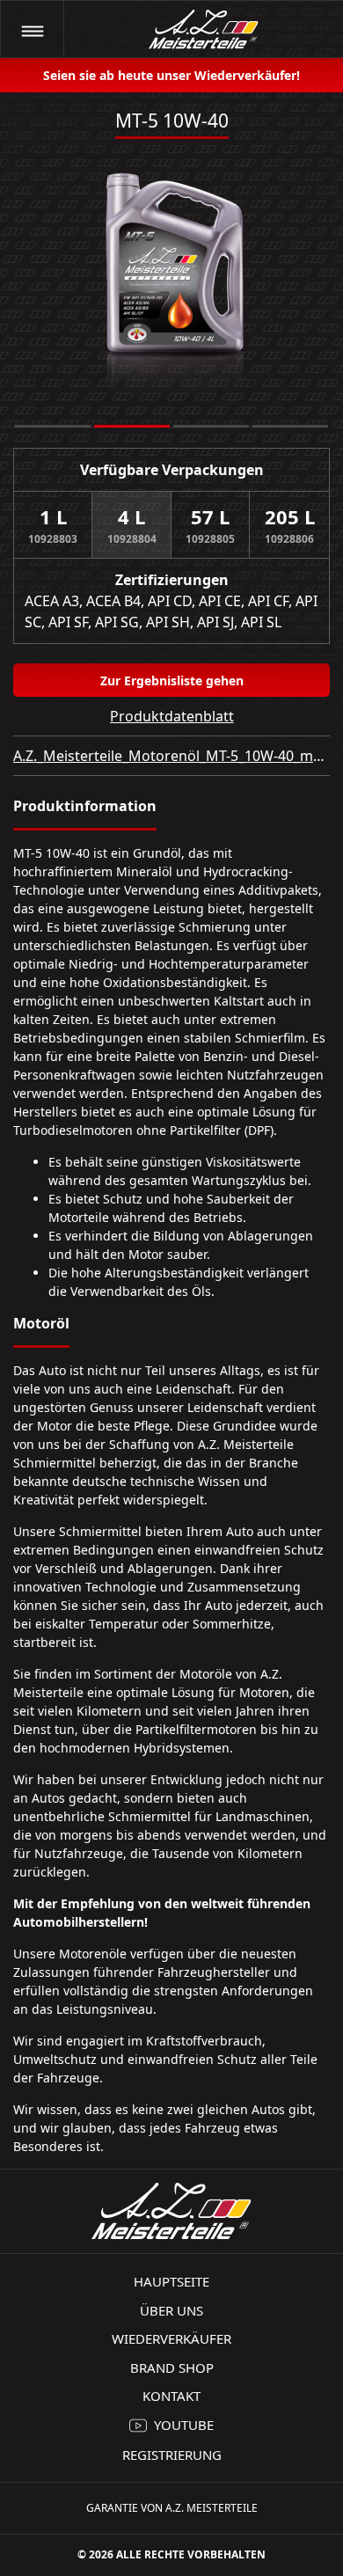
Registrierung (172, 2455)
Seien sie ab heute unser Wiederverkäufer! (171, 75)
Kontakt (171, 2396)
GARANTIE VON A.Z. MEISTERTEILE (172, 2508)
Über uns (171, 2310)
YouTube (184, 2425)
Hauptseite (171, 2281)
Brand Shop (172, 2367)
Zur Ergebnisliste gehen (172, 681)
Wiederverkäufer (171, 2338)
